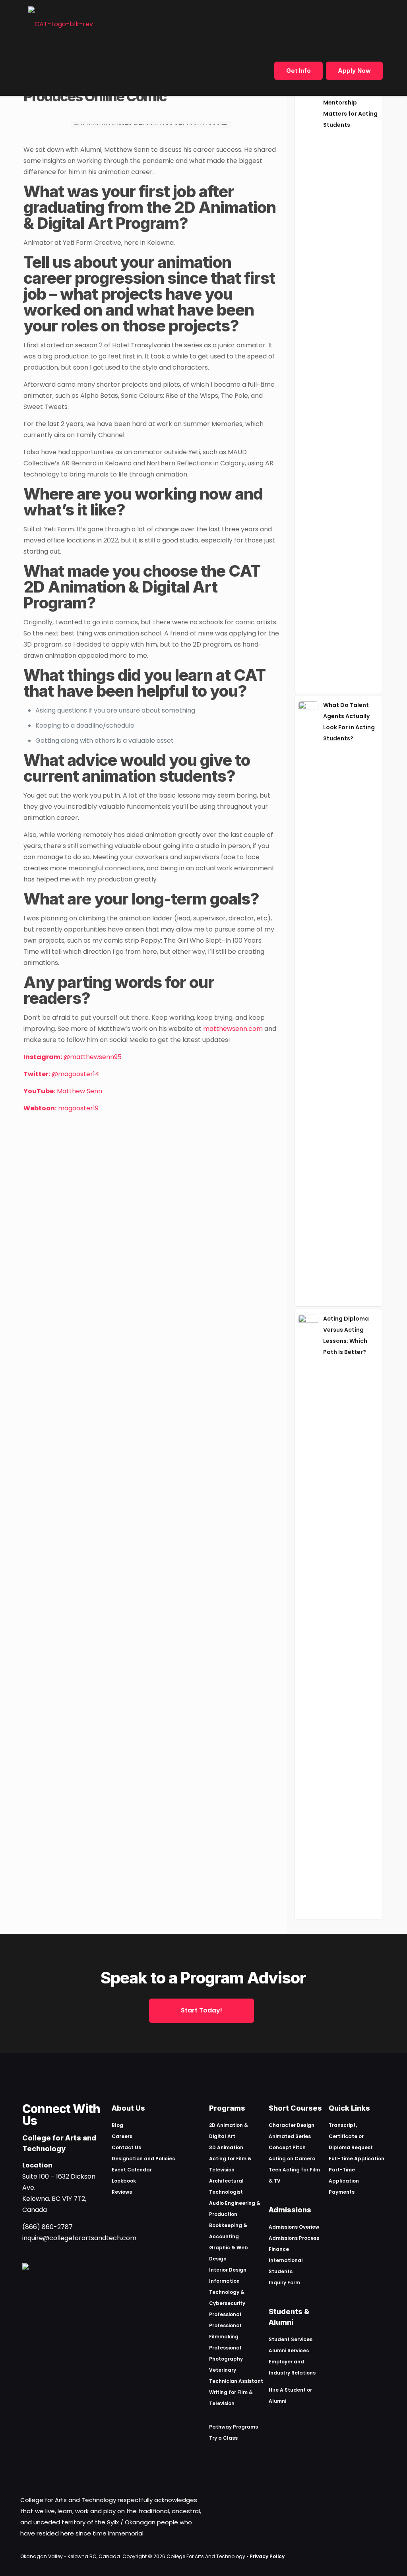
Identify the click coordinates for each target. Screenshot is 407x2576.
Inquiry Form (284, 2283)
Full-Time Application (357, 2159)
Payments (342, 2192)
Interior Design (228, 2270)
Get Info (298, 71)
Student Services (291, 2339)
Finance (279, 2249)
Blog (117, 2125)
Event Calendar (132, 2170)
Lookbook (124, 2181)
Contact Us (126, 2147)
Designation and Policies (143, 2159)
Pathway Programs (234, 2427)
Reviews (122, 2192)
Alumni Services (289, 2350)
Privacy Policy (267, 2556)
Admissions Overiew (294, 2227)
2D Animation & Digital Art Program (150, 215)
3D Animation (226, 2147)
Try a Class (223, 2438)
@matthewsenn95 (73, 1057)
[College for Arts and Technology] (61, 24)
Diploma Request (351, 2147)
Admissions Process (294, 2238)
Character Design (292, 2125)
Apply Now (354, 71)
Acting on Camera (292, 2159)
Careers (122, 2136)
